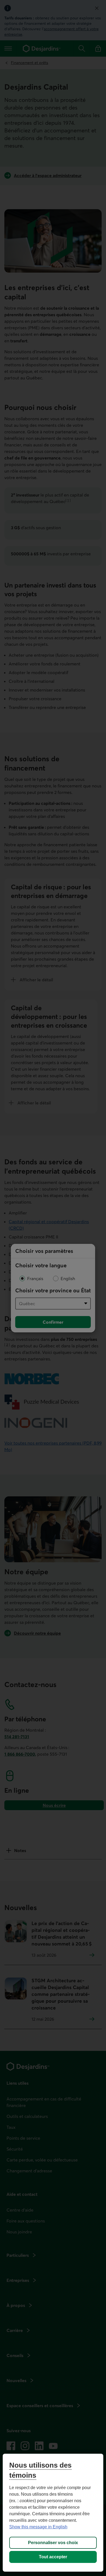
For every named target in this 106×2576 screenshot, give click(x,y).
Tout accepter (53, 2557)
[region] (53, 2513)
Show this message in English (38, 2527)
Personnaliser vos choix (53, 2543)
